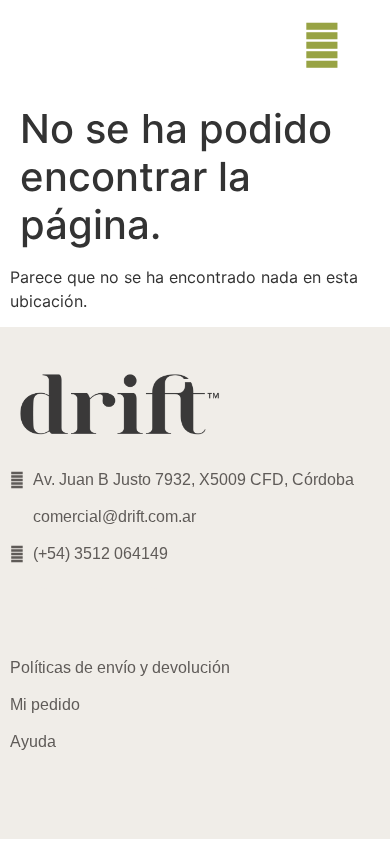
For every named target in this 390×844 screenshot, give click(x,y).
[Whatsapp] (145, 611)
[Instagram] (35, 611)
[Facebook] (90, 611)
